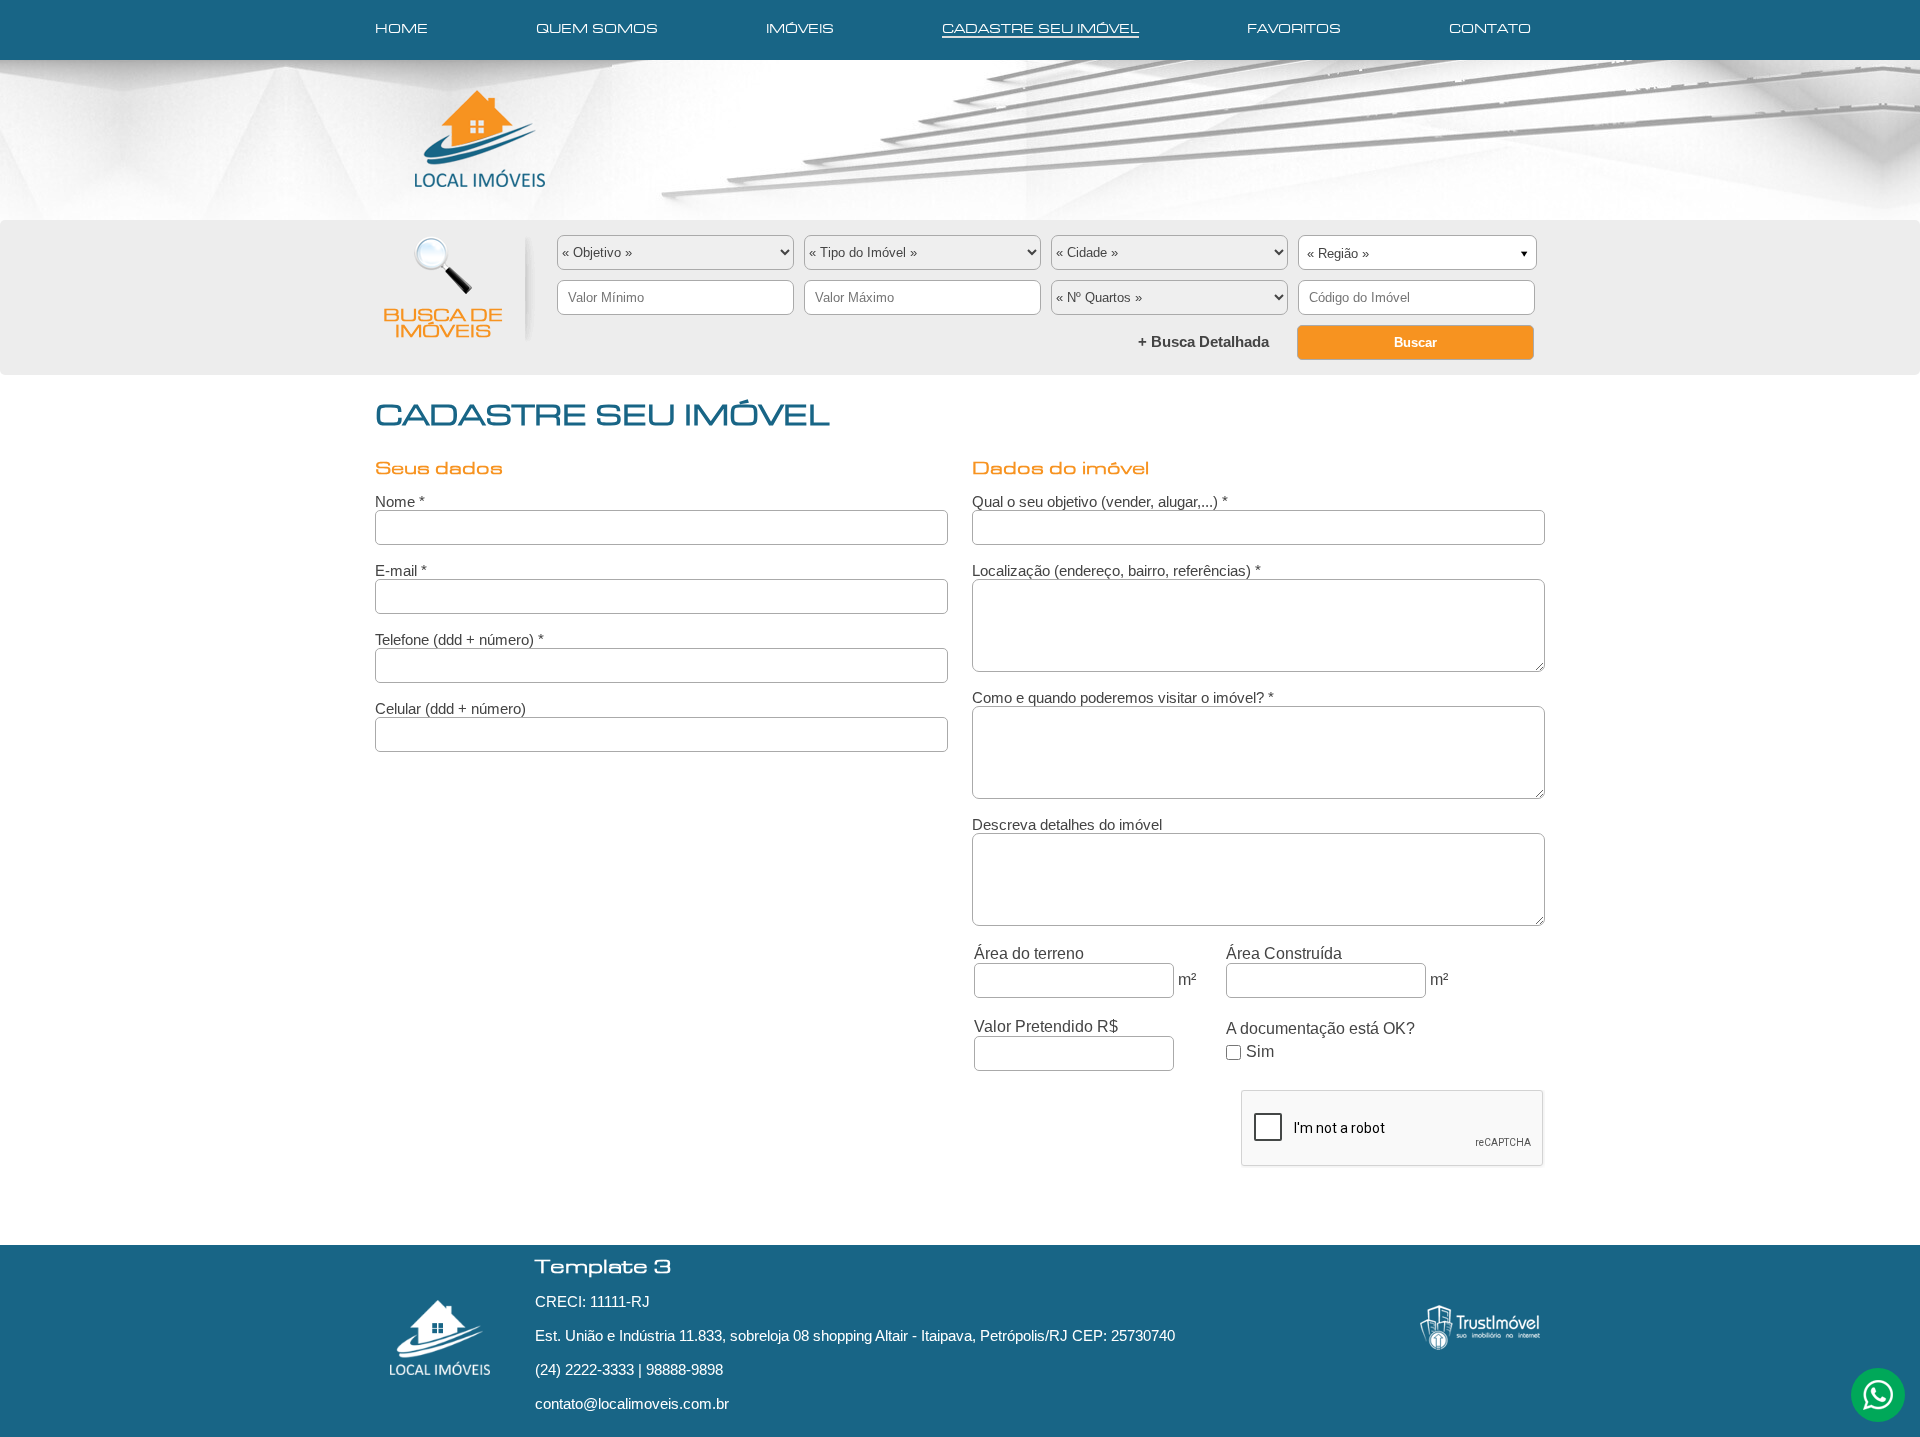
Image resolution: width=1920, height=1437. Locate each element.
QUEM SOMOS (597, 30)
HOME (401, 30)
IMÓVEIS (800, 30)
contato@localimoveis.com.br (632, 1403)
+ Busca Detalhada (1203, 341)
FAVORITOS (1294, 30)
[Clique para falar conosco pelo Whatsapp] (1878, 1404)
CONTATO (1490, 30)
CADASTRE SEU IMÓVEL (1040, 30)
